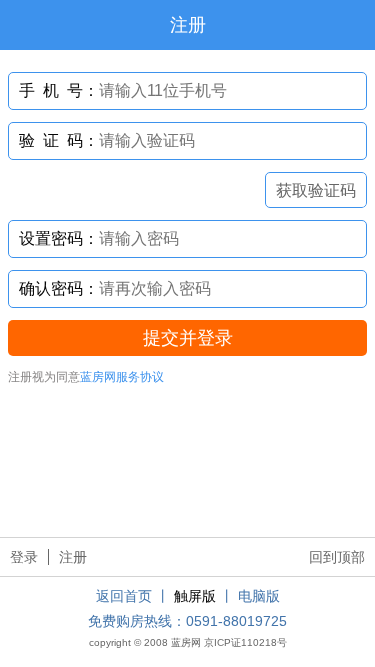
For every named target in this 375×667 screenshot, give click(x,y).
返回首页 (124, 596)
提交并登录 (188, 338)
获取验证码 (316, 190)
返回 (25, 25)
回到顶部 (337, 557)
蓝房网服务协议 (122, 377)
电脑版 (259, 596)
